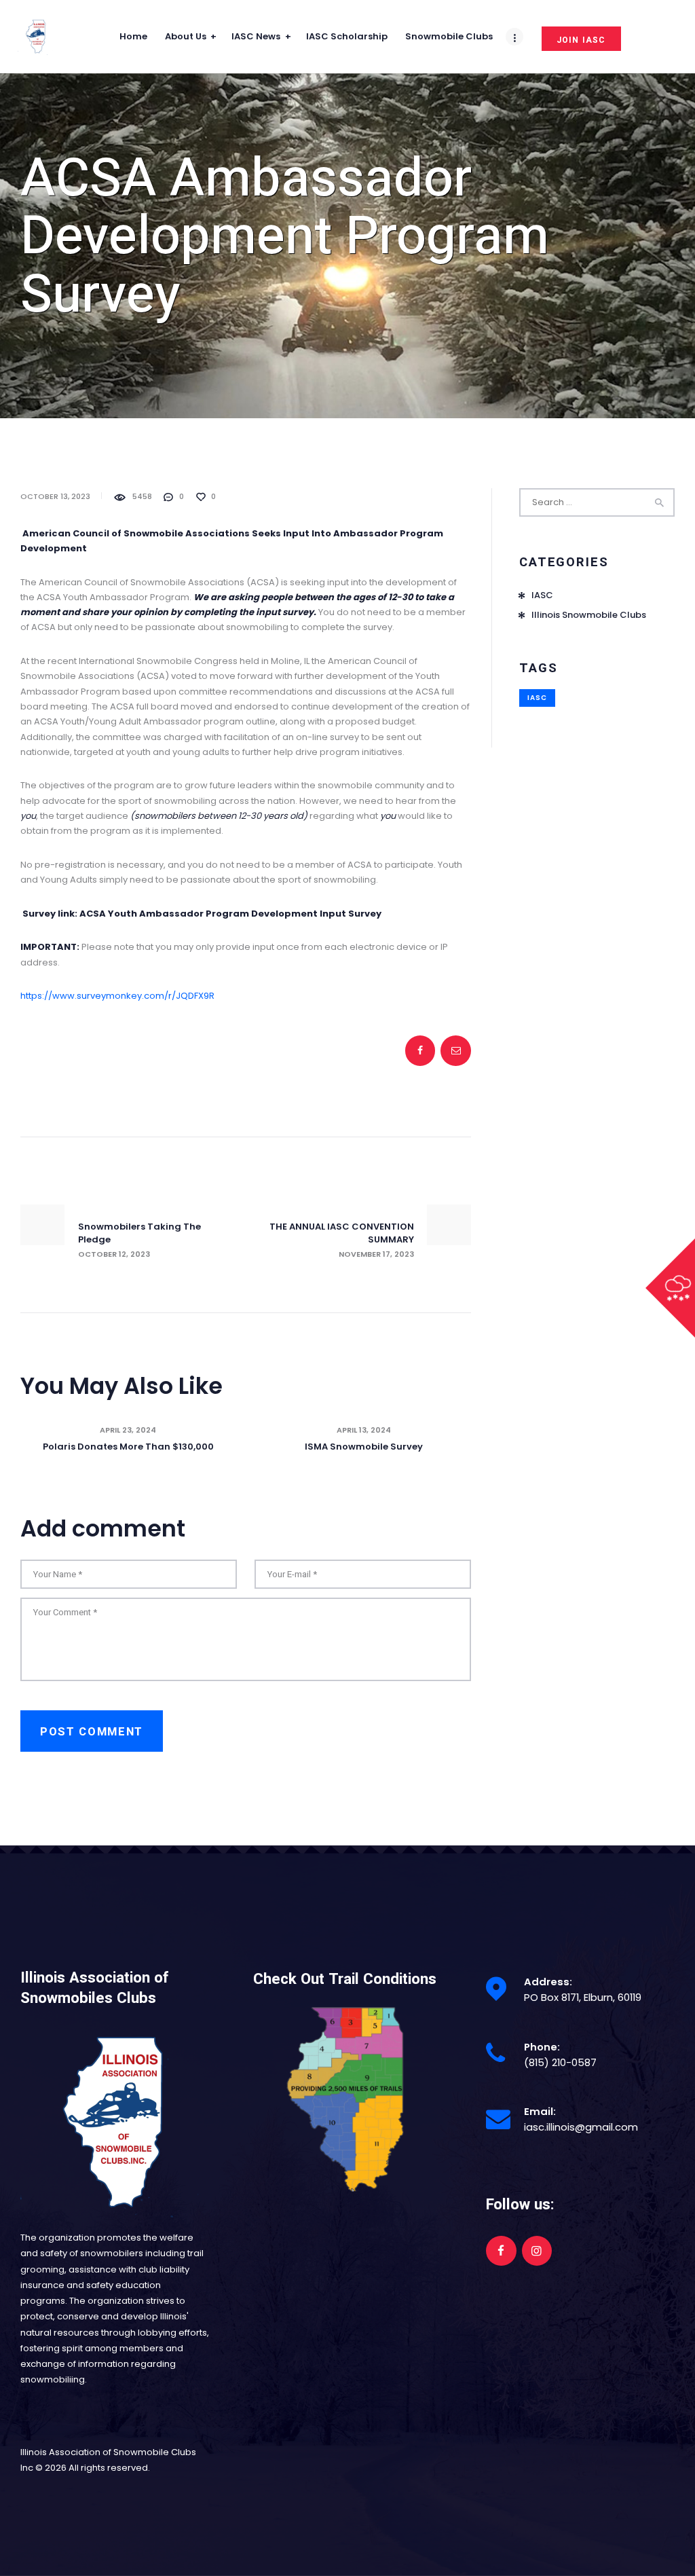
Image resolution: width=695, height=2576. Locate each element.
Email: (540, 2111)
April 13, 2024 (364, 1430)
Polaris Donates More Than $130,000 (128, 1447)
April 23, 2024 (128, 1430)
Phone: (542, 2047)
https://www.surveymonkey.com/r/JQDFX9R (117, 996)
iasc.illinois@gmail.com (581, 2127)
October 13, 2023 (55, 496)
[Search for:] (597, 502)
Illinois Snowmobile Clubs (589, 615)
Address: (548, 1982)
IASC (542, 595)
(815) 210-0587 (560, 2062)
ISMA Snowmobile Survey (364, 1447)
